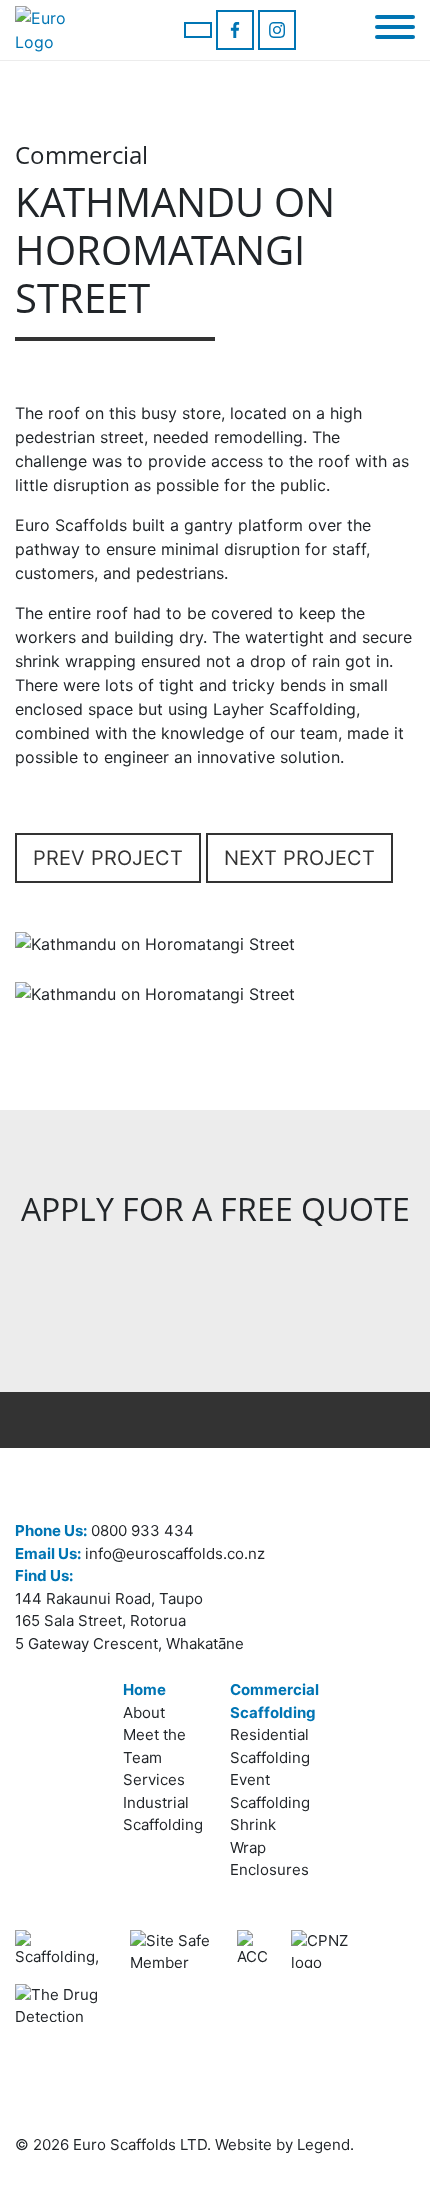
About (144, 1712)
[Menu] (395, 30)
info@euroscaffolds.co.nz (140, 1553)
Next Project (299, 858)
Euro (89, 2144)
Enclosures (269, 1869)
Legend (323, 2144)
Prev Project (108, 858)
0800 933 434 (104, 1530)
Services (154, 1779)
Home (144, 1689)
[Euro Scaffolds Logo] (60, 30)
